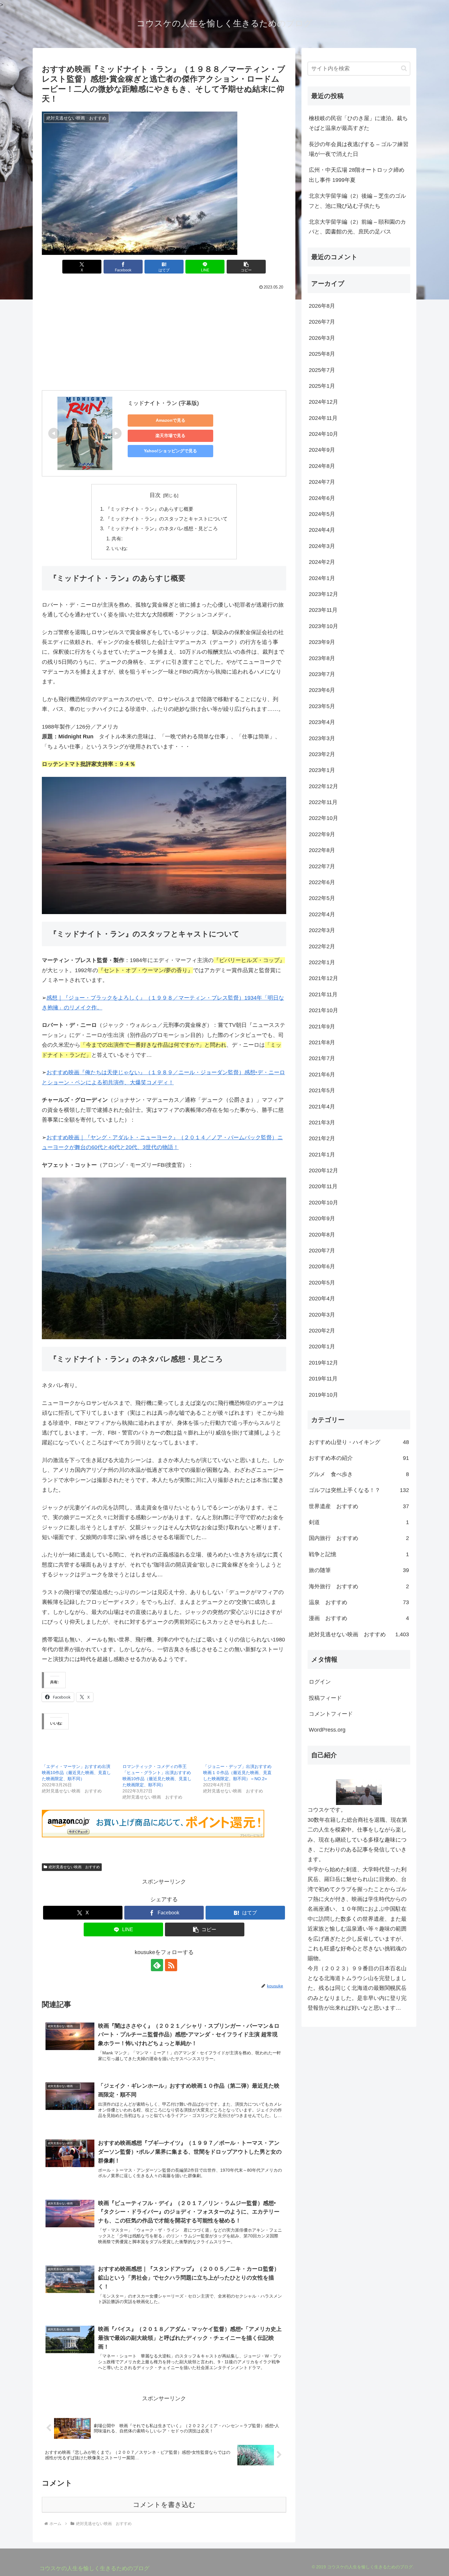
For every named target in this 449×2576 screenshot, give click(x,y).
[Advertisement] (164, 340)
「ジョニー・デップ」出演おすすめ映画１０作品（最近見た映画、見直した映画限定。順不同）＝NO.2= (237, 1773)
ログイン (320, 1682)
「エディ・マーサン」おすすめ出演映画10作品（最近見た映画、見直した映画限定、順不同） (76, 1773)
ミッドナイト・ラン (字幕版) (163, 403)
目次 (155, 495)
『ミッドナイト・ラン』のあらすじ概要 (149, 509)
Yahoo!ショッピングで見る (170, 451)
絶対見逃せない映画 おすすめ (74, 1867)
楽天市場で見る (170, 435)
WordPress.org (327, 1730)
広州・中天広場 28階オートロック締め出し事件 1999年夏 (357, 175)
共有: (117, 538)
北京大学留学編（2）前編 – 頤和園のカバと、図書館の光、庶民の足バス (357, 227)
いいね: (119, 548)
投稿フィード (325, 1698)
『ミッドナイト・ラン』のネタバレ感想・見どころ (162, 528)
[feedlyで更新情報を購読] (157, 1965)
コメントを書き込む (164, 2505)
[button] (246, 267)
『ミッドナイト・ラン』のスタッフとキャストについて (166, 519)
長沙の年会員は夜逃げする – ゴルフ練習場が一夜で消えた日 (359, 149)
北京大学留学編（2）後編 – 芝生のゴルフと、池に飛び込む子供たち (357, 201)
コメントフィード (331, 1714)
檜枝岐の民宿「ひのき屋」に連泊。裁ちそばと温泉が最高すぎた (358, 123)
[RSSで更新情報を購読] (171, 1965)
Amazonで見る (171, 420)
